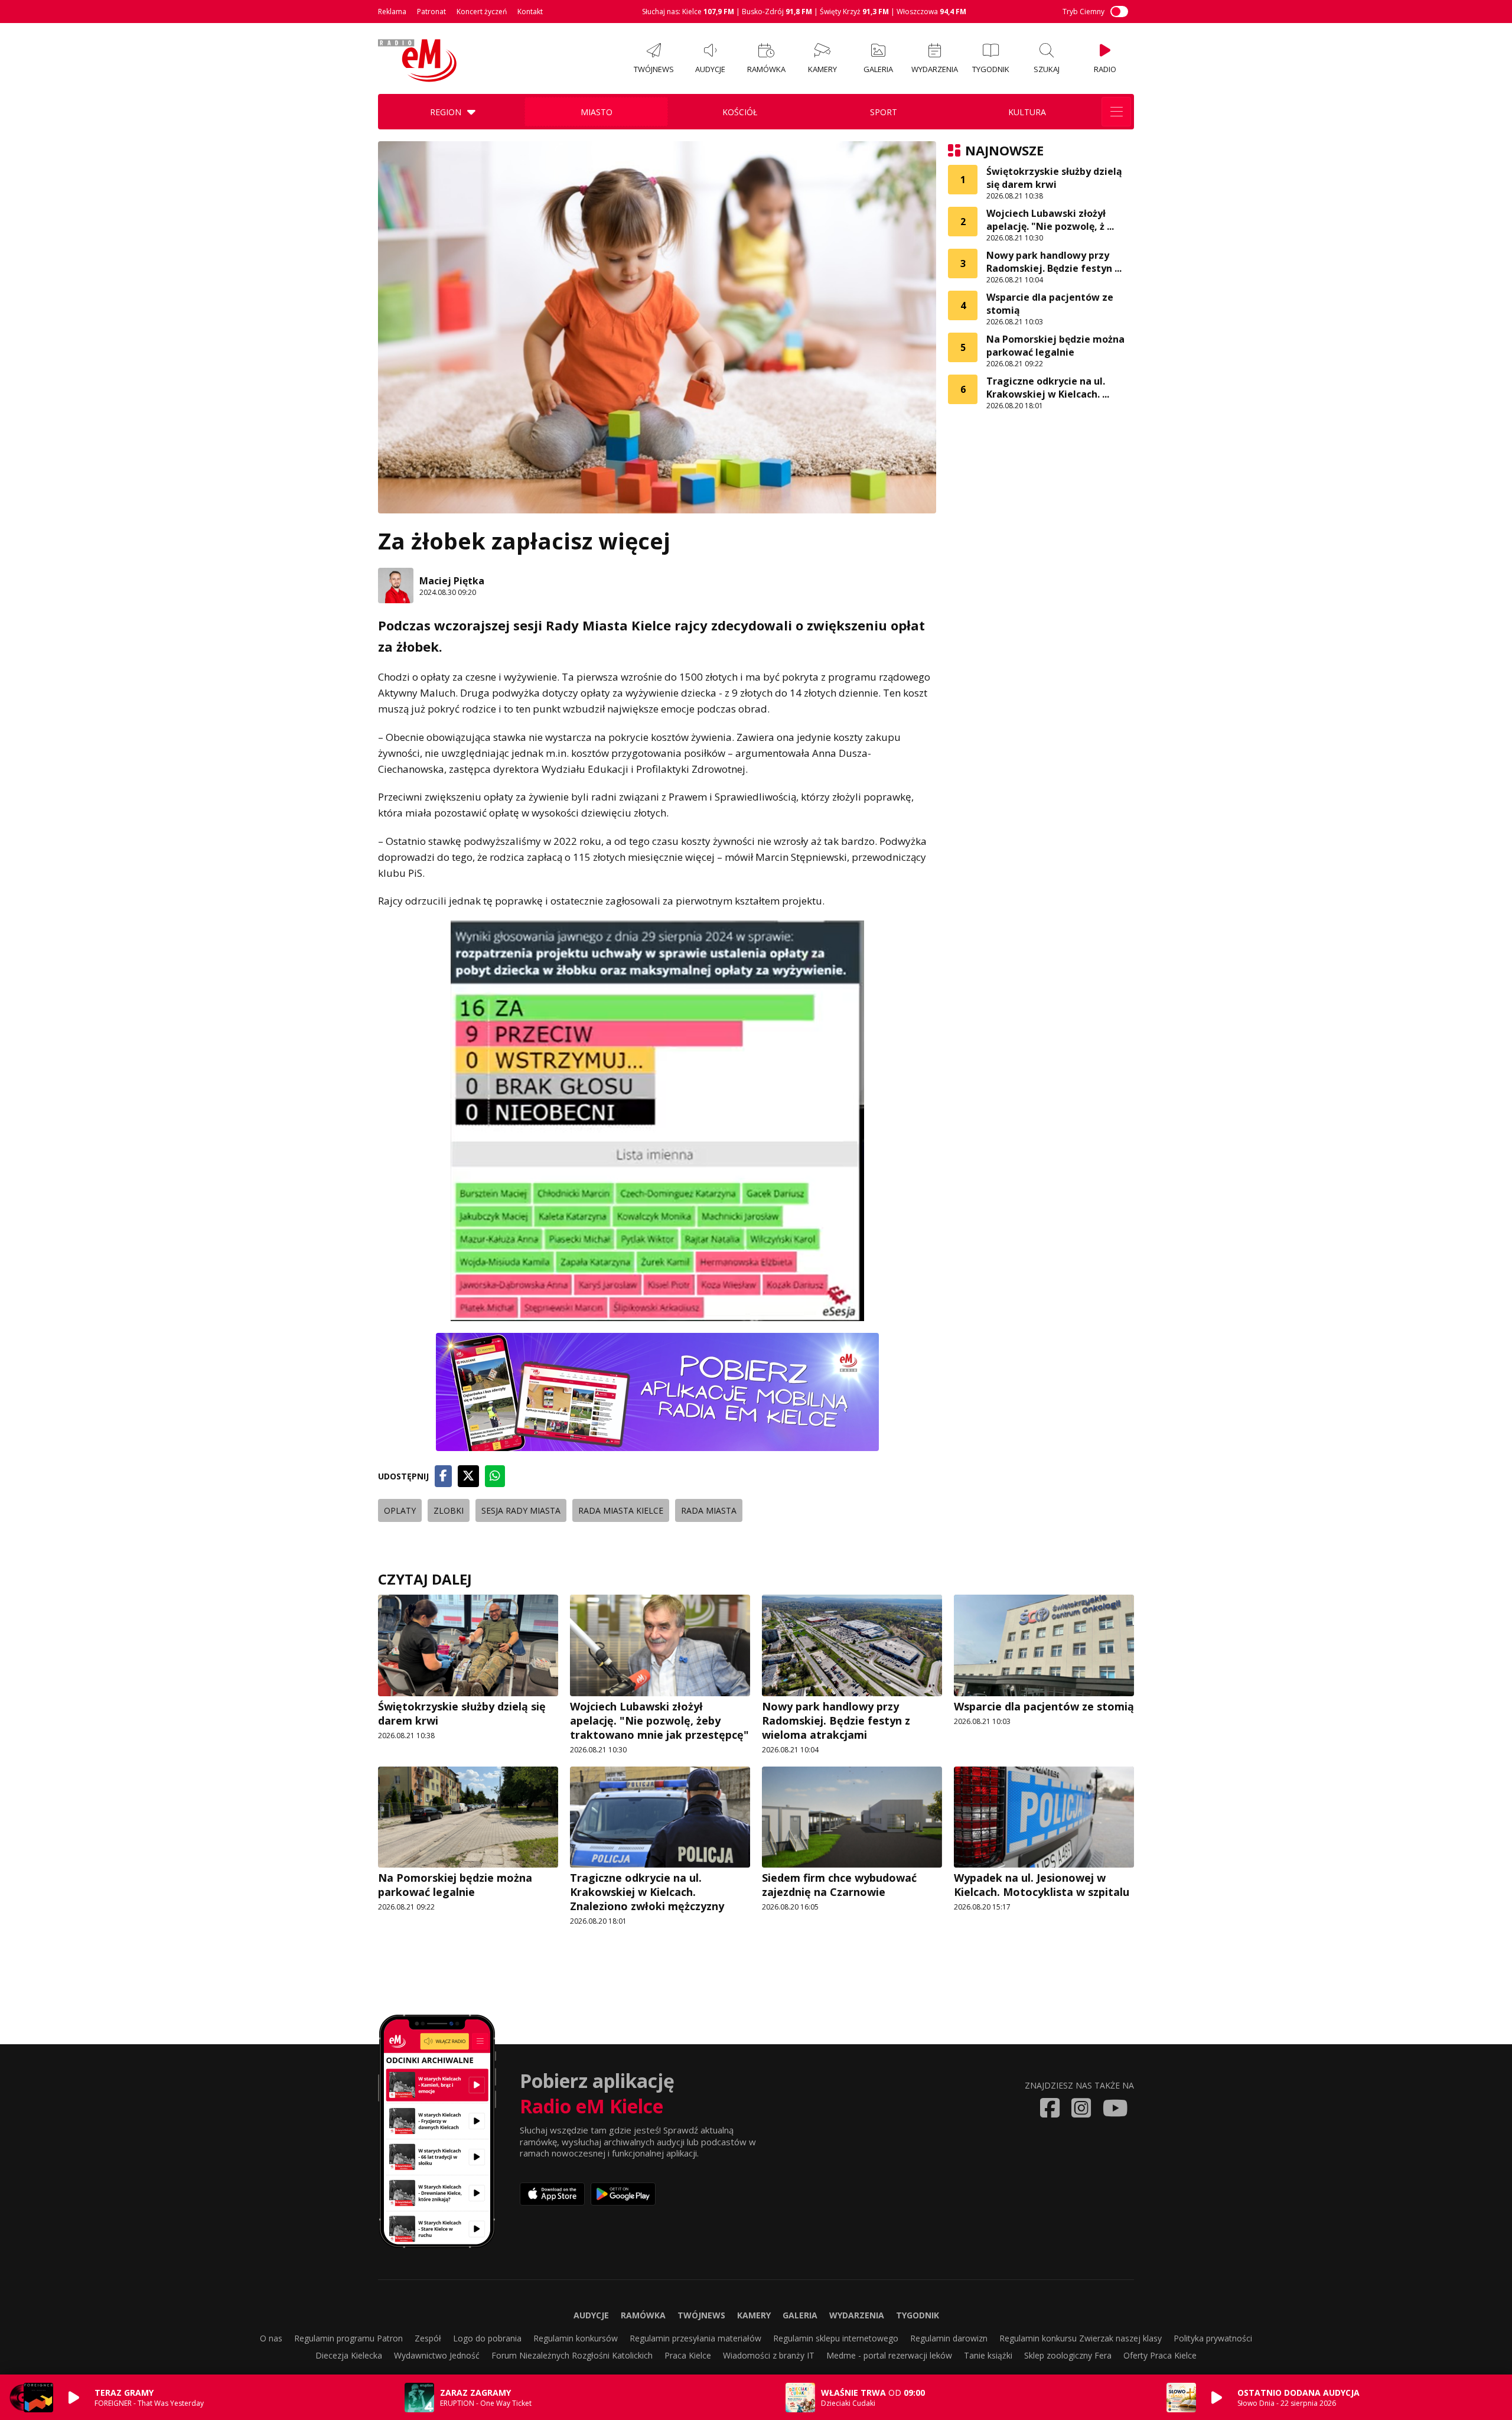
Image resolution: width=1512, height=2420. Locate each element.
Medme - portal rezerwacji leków (889, 2355)
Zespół (428, 2338)
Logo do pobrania (487, 2338)
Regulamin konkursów (576, 2338)
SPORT (884, 112)
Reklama (392, 12)
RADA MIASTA (709, 1510)
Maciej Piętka (452, 581)
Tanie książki (988, 2355)
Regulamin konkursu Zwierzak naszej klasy (1081, 2338)
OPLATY (400, 1510)
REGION (446, 112)
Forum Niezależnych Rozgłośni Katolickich (572, 2355)
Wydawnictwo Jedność (437, 2355)
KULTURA (1027, 112)
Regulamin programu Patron (348, 2338)
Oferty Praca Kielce (1160, 2355)
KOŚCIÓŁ (740, 112)
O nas (271, 2338)
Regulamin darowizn (949, 2338)
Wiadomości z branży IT (769, 2355)
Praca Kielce (688, 2355)
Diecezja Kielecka (349, 2355)
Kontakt (530, 12)
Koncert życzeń (482, 12)
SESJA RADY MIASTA (521, 1510)
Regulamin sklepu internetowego (836, 2338)
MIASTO (597, 112)
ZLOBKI (449, 1510)
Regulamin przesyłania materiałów (695, 2338)
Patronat (431, 12)
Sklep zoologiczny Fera (1068, 2355)
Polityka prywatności (1213, 2338)
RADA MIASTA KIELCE (621, 1510)
